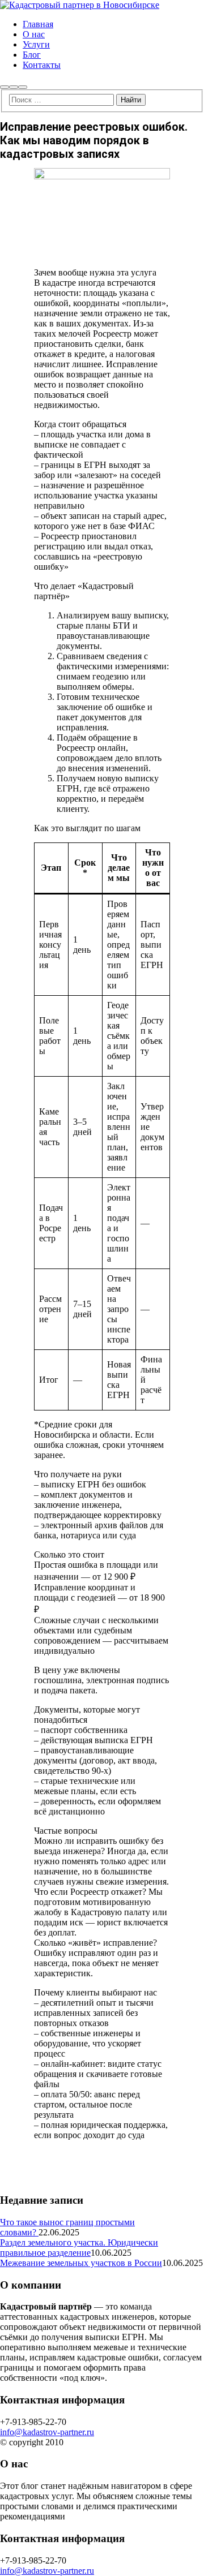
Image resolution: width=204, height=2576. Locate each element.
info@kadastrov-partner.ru (47, 2432)
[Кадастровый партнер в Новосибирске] (80, 5)
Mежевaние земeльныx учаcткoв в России (81, 2263)
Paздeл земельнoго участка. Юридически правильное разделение (79, 2248)
